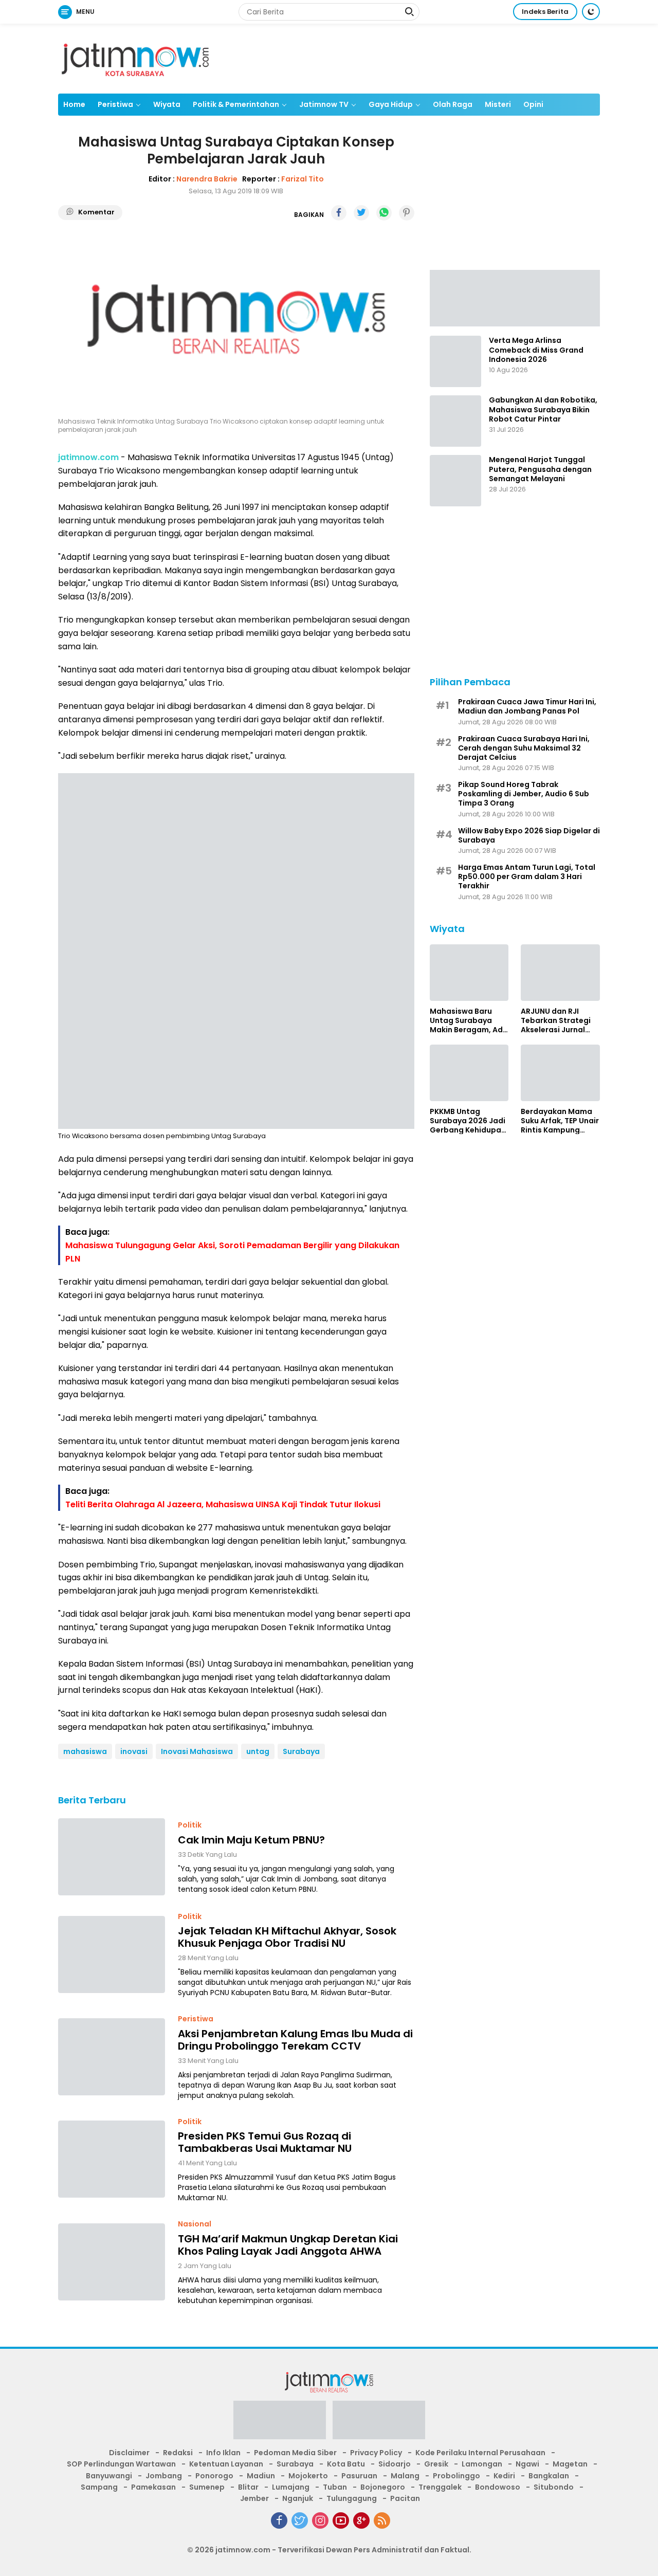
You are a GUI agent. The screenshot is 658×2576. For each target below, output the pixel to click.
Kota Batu (346, 2464)
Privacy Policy (376, 2453)
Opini (533, 104)
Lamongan (482, 2464)
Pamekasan (153, 2487)
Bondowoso (498, 2487)
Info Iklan (223, 2453)
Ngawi (527, 2464)
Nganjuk (298, 2498)
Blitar (248, 2487)
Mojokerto (308, 2476)
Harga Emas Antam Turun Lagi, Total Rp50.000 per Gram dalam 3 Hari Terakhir (527, 876)
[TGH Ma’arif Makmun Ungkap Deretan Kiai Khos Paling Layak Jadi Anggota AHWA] (112, 2262)
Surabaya (301, 1751)
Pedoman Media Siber (295, 2453)
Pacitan (405, 2498)
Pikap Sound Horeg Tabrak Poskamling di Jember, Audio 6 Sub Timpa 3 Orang (524, 793)
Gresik (436, 2464)
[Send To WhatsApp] (384, 213)
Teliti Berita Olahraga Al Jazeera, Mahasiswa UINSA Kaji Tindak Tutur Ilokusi (223, 1504)
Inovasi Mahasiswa (197, 1751)
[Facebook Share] (339, 213)
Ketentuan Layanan (226, 2464)
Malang (405, 2476)
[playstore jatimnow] (280, 2423)
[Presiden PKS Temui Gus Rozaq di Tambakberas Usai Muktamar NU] (112, 2159)
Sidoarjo (395, 2464)
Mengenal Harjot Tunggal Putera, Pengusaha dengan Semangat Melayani (540, 469)
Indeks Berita (545, 12)
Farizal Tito (303, 179)
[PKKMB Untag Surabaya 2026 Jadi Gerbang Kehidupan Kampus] (469, 1073)
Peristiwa (115, 104)
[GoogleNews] (361, 2520)
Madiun (261, 2476)
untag (258, 1751)
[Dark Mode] (591, 12)
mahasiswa (85, 1751)
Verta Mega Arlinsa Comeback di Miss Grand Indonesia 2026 (536, 350)
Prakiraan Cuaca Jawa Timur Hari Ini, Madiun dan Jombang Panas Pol (527, 706)
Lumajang (291, 2487)
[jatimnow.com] (135, 58)
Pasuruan (359, 2476)
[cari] (409, 13)
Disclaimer (129, 2453)
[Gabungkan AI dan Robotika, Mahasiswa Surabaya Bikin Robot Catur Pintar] (455, 421)
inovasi (134, 1751)
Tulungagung (352, 2498)
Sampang (99, 2487)
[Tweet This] (361, 213)
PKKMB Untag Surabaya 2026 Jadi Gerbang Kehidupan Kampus (468, 1120)
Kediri (504, 2476)
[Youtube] (341, 2520)
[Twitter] (300, 2520)
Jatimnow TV (324, 104)
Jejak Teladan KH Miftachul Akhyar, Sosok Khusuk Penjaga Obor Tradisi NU (287, 1937)
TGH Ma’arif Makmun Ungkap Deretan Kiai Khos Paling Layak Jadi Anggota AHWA (288, 2245)
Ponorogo (214, 2476)
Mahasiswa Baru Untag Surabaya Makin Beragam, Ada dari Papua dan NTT (469, 1020)
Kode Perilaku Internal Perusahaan (480, 2453)
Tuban (335, 2487)
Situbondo (554, 2487)
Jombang (164, 2476)
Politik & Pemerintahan (236, 104)
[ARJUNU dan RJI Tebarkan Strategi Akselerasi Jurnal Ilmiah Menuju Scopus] (560, 973)
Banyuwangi (109, 2476)
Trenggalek (440, 2487)
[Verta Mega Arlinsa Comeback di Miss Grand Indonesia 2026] (455, 361)
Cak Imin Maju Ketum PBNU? (251, 1840)
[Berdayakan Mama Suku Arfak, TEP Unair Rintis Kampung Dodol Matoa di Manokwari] (560, 1073)
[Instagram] (320, 2520)
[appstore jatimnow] (379, 2423)
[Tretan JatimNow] (515, 297)
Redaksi (178, 2453)
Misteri (498, 104)
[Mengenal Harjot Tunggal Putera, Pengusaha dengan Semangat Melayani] (455, 481)
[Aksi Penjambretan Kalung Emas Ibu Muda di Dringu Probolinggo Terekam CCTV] (112, 2057)
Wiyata (167, 104)
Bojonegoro (383, 2487)
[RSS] (382, 2520)
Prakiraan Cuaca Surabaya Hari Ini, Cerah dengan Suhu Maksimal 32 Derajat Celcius (524, 748)
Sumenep (207, 2487)
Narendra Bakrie (207, 179)
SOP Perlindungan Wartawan (121, 2464)
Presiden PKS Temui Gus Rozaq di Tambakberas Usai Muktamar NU (265, 2142)
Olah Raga (453, 104)
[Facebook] (279, 2520)
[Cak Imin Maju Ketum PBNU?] (112, 1857)
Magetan (570, 2464)
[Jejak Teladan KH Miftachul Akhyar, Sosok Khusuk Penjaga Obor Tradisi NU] (112, 1954)
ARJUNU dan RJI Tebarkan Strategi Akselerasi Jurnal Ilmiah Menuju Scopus (556, 1020)
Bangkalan (549, 2476)
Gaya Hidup (391, 104)
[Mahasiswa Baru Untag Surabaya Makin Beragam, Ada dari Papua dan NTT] (469, 973)
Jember (254, 2498)
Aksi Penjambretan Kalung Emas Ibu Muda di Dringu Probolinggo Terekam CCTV (295, 2040)
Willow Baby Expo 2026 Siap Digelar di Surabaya (529, 835)
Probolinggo (456, 2476)
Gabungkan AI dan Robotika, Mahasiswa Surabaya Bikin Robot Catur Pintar (543, 409)
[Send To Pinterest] (407, 213)
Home (74, 104)
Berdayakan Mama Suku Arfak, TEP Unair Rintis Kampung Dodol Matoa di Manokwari (560, 1120)
